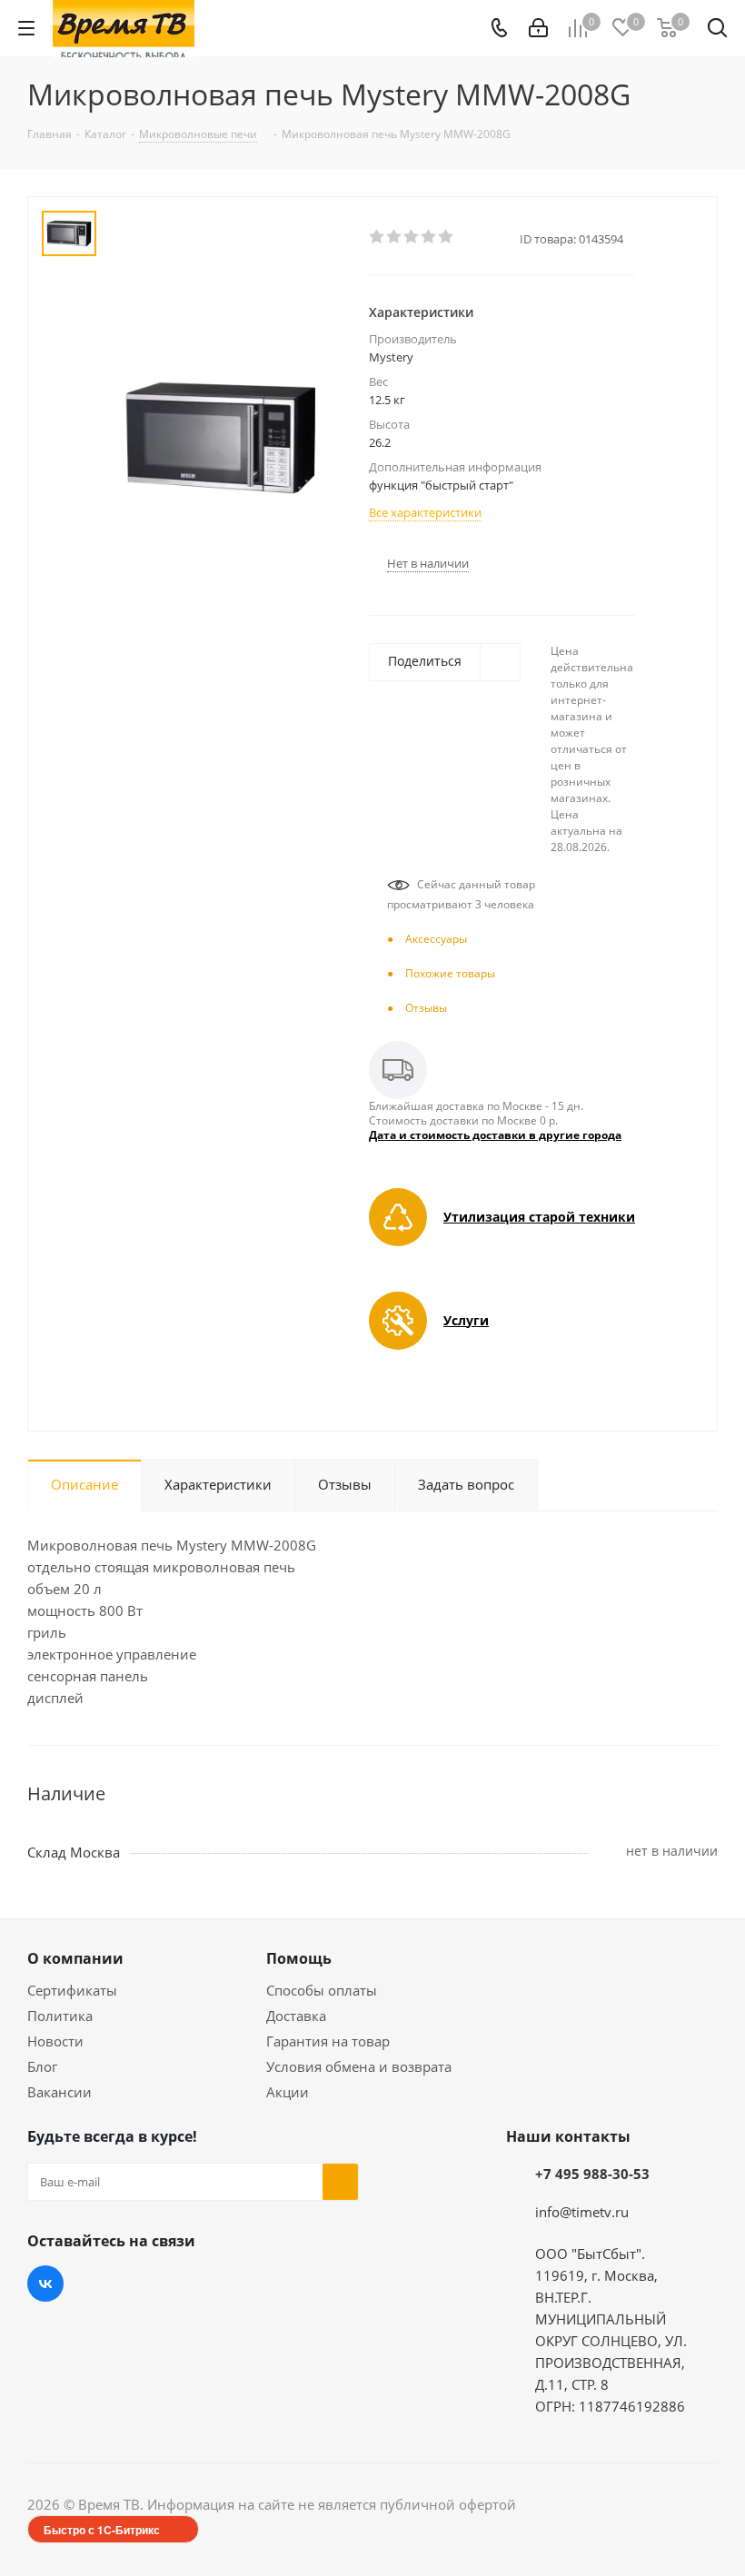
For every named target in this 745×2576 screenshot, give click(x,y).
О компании (75, 1958)
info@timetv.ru (582, 2212)
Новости (55, 2041)
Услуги (466, 1320)
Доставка (296, 2016)
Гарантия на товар (328, 2041)
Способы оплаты (322, 1990)
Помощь (299, 1958)
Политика (60, 2016)
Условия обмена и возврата (359, 2066)
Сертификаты (72, 1990)
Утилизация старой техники (539, 1217)
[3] (412, 237)
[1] (377, 237)
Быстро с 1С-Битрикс (102, 2530)
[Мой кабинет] (538, 28)
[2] (395, 237)
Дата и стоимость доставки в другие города (495, 1135)
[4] (429, 237)
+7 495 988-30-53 (592, 2174)
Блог (42, 2066)
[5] (447, 237)
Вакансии (60, 2092)
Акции (288, 2092)
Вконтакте (45, 2284)
